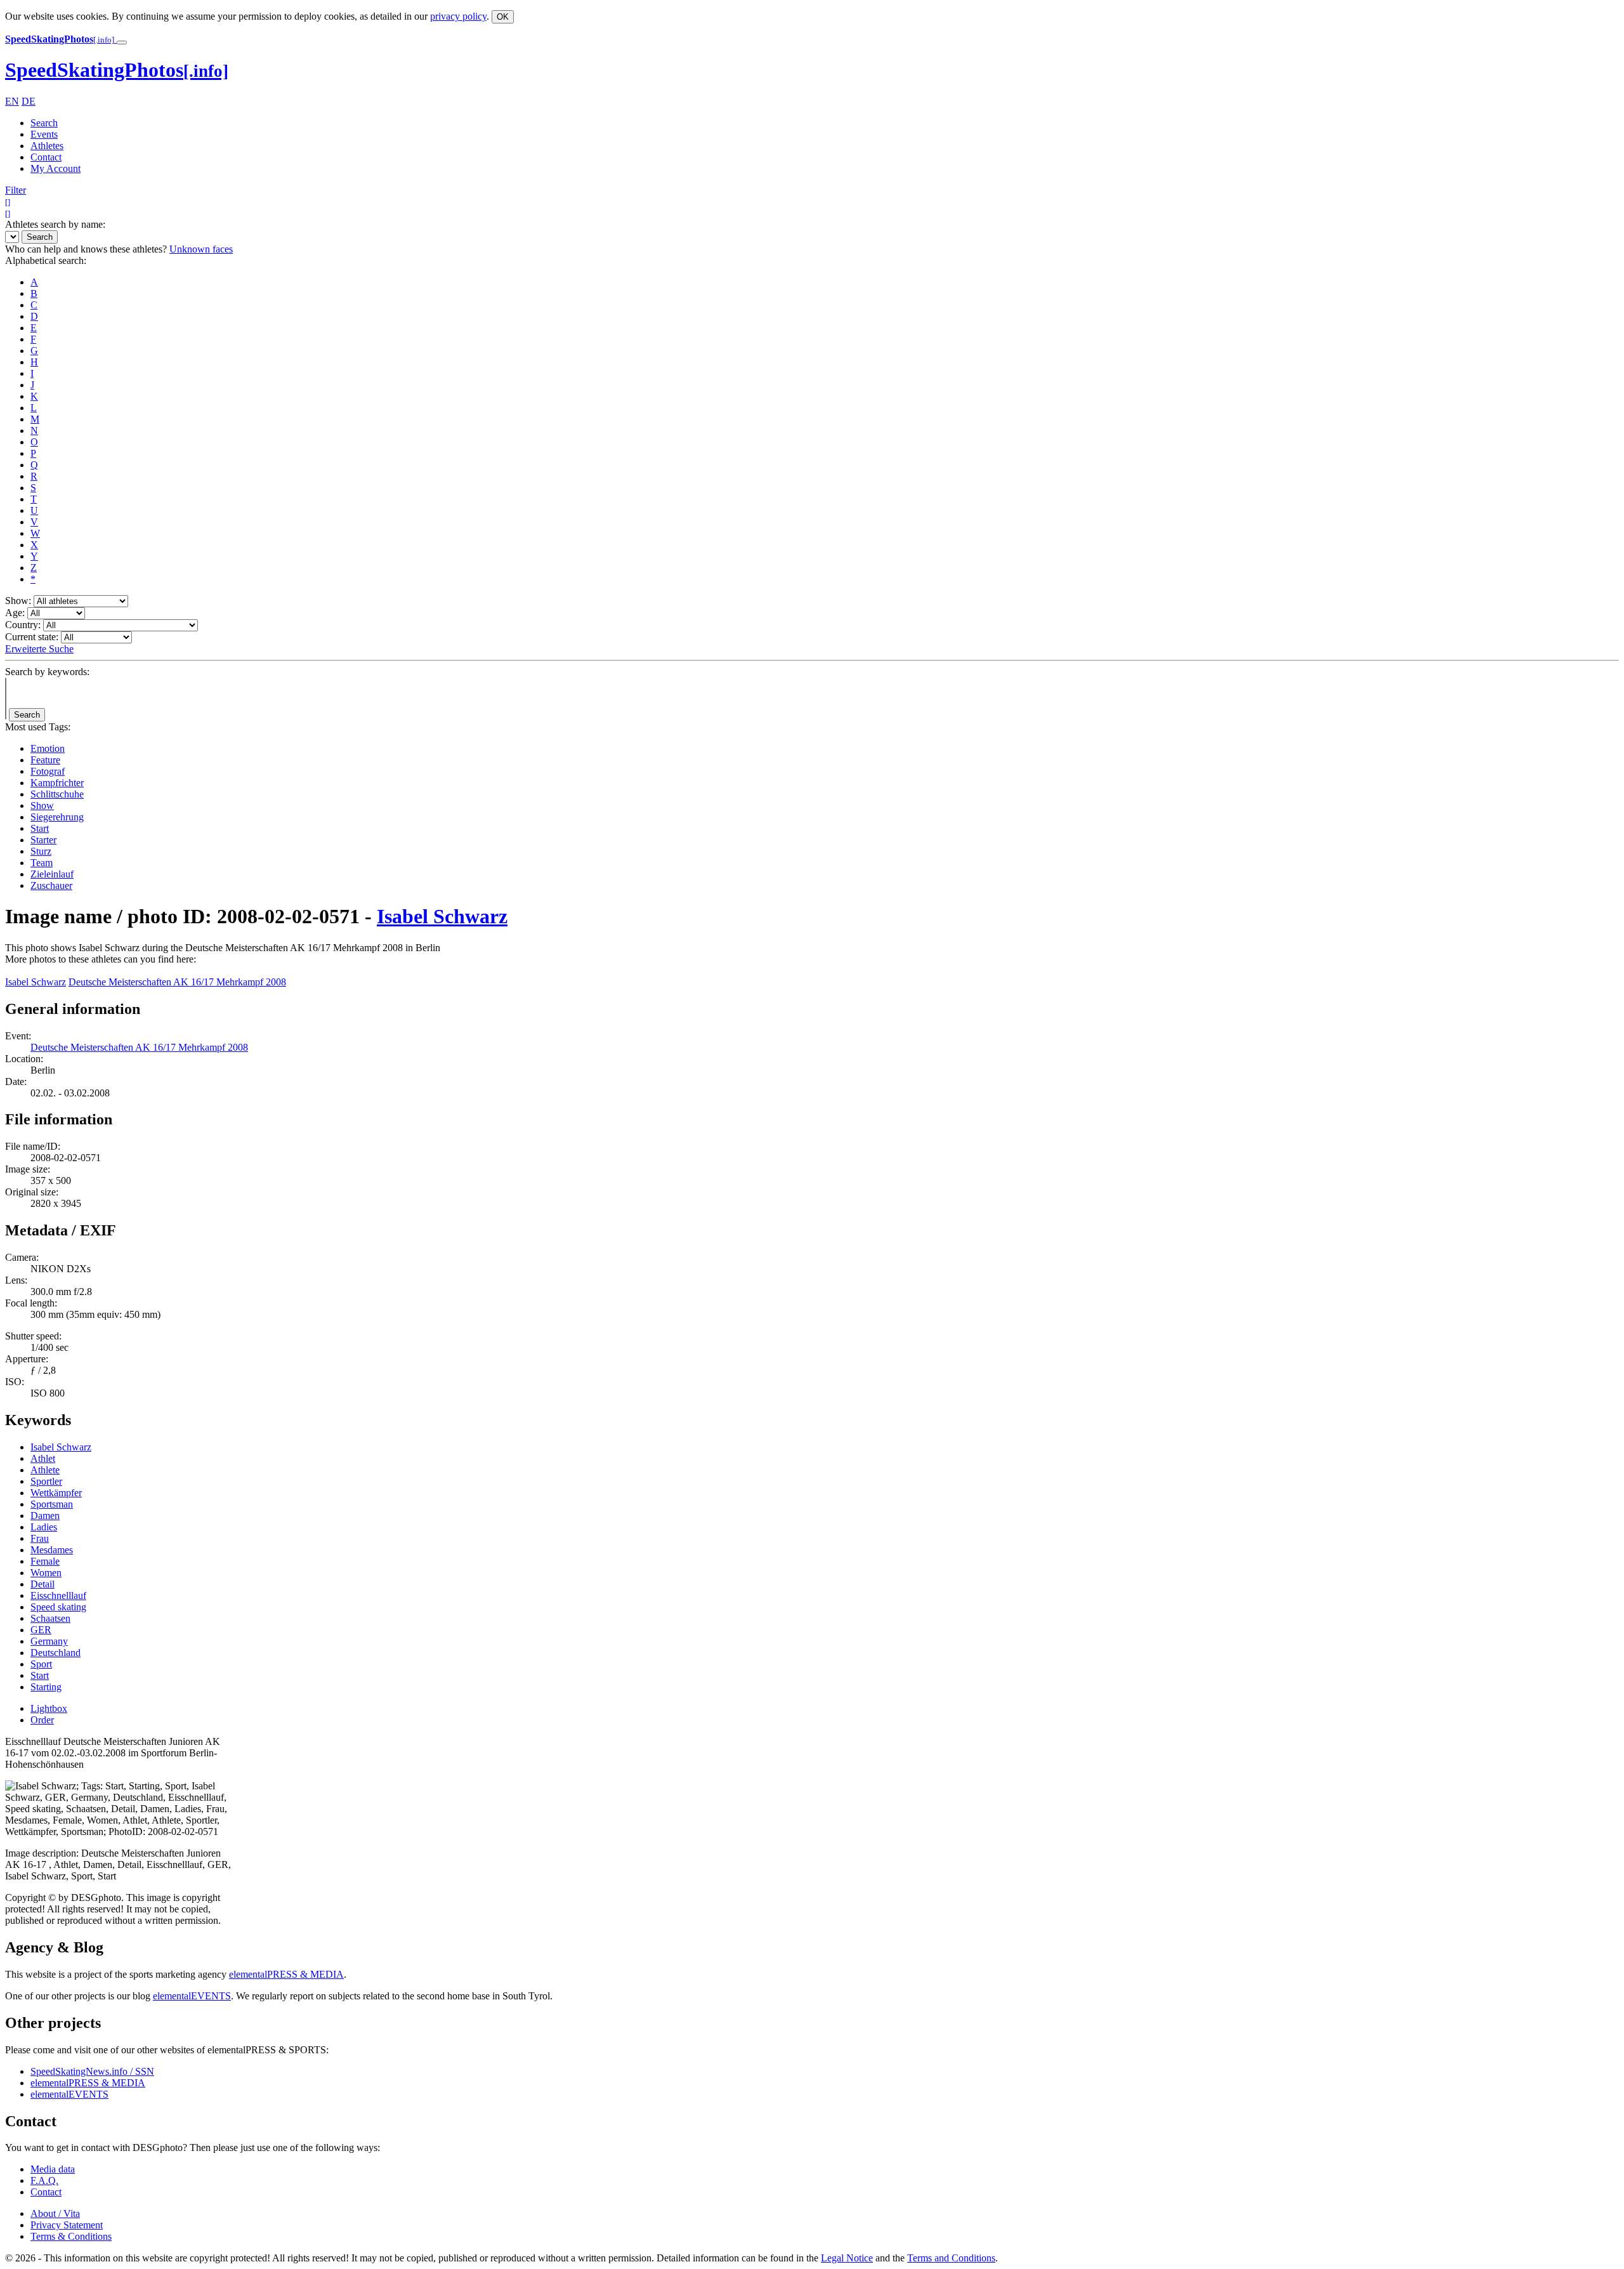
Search (44, 123)
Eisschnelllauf (58, 1595)
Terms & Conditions (71, 2236)
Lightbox (49, 1708)
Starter (43, 840)
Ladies (44, 1527)
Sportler (46, 1481)
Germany (49, 1641)
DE (29, 101)
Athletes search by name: (55, 224)
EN (12, 101)
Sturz (41, 851)
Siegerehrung (57, 817)
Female (45, 1561)
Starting (46, 1687)
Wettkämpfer (56, 1493)
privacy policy (458, 16)
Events (44, 134)
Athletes (47, 146)
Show (42, 806)
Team (42, 863)
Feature (45, 760)
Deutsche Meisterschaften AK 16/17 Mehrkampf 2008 (177, 982)
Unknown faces (201, 249)
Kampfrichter (57, 783)
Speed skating (58, 1607)
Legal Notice (847, 2258)
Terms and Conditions (951, 2258)
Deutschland (56, 1653)
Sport (41, 1664)
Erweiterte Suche (39, 649)
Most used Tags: (38, 727)
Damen (45, 1516)
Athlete (45, 1470)
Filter (16, 190)
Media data (53, 2169)
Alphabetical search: (46, 260)
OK (503, 17)
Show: (18, 601)
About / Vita (55, 2213)
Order (42, 1720)
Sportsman (52, 1504)
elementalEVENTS (192, 1996)
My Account (56, 168)
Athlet (43, 1458)
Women (46, 1573)
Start (40, 828)
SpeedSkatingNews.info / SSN (92, 2071)
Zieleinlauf (52, 874)
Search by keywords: (47, 672)
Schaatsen (50, 1618)
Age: (15, 613)
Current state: (32, 637)
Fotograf (48, 771)
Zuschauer (51, 885)
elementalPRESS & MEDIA (286, 1974)
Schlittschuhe (57, 794)
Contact (46, 157)
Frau (40, 1538)
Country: (23, 625)
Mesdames (52, 1550)
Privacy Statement (67, 2225)
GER (41, 1630)
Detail (43, 1584)
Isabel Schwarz (442, 916)
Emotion (48, 748)
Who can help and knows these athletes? (86, 249)
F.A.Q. (44, 2180)
